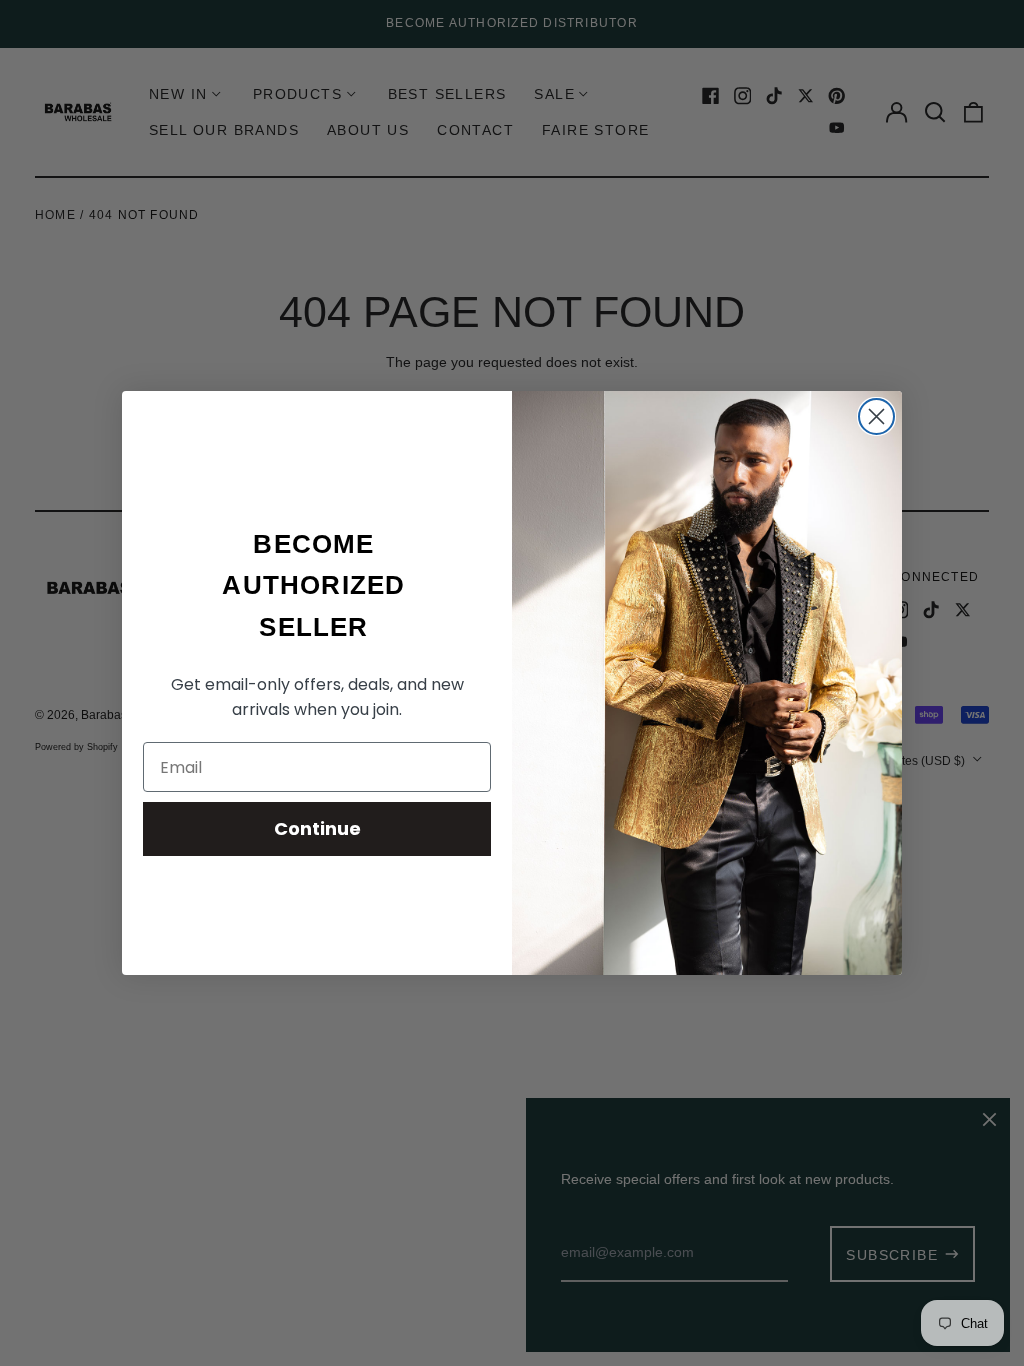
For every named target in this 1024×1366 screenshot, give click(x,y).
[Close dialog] (876, 416)
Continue (317, 828)
